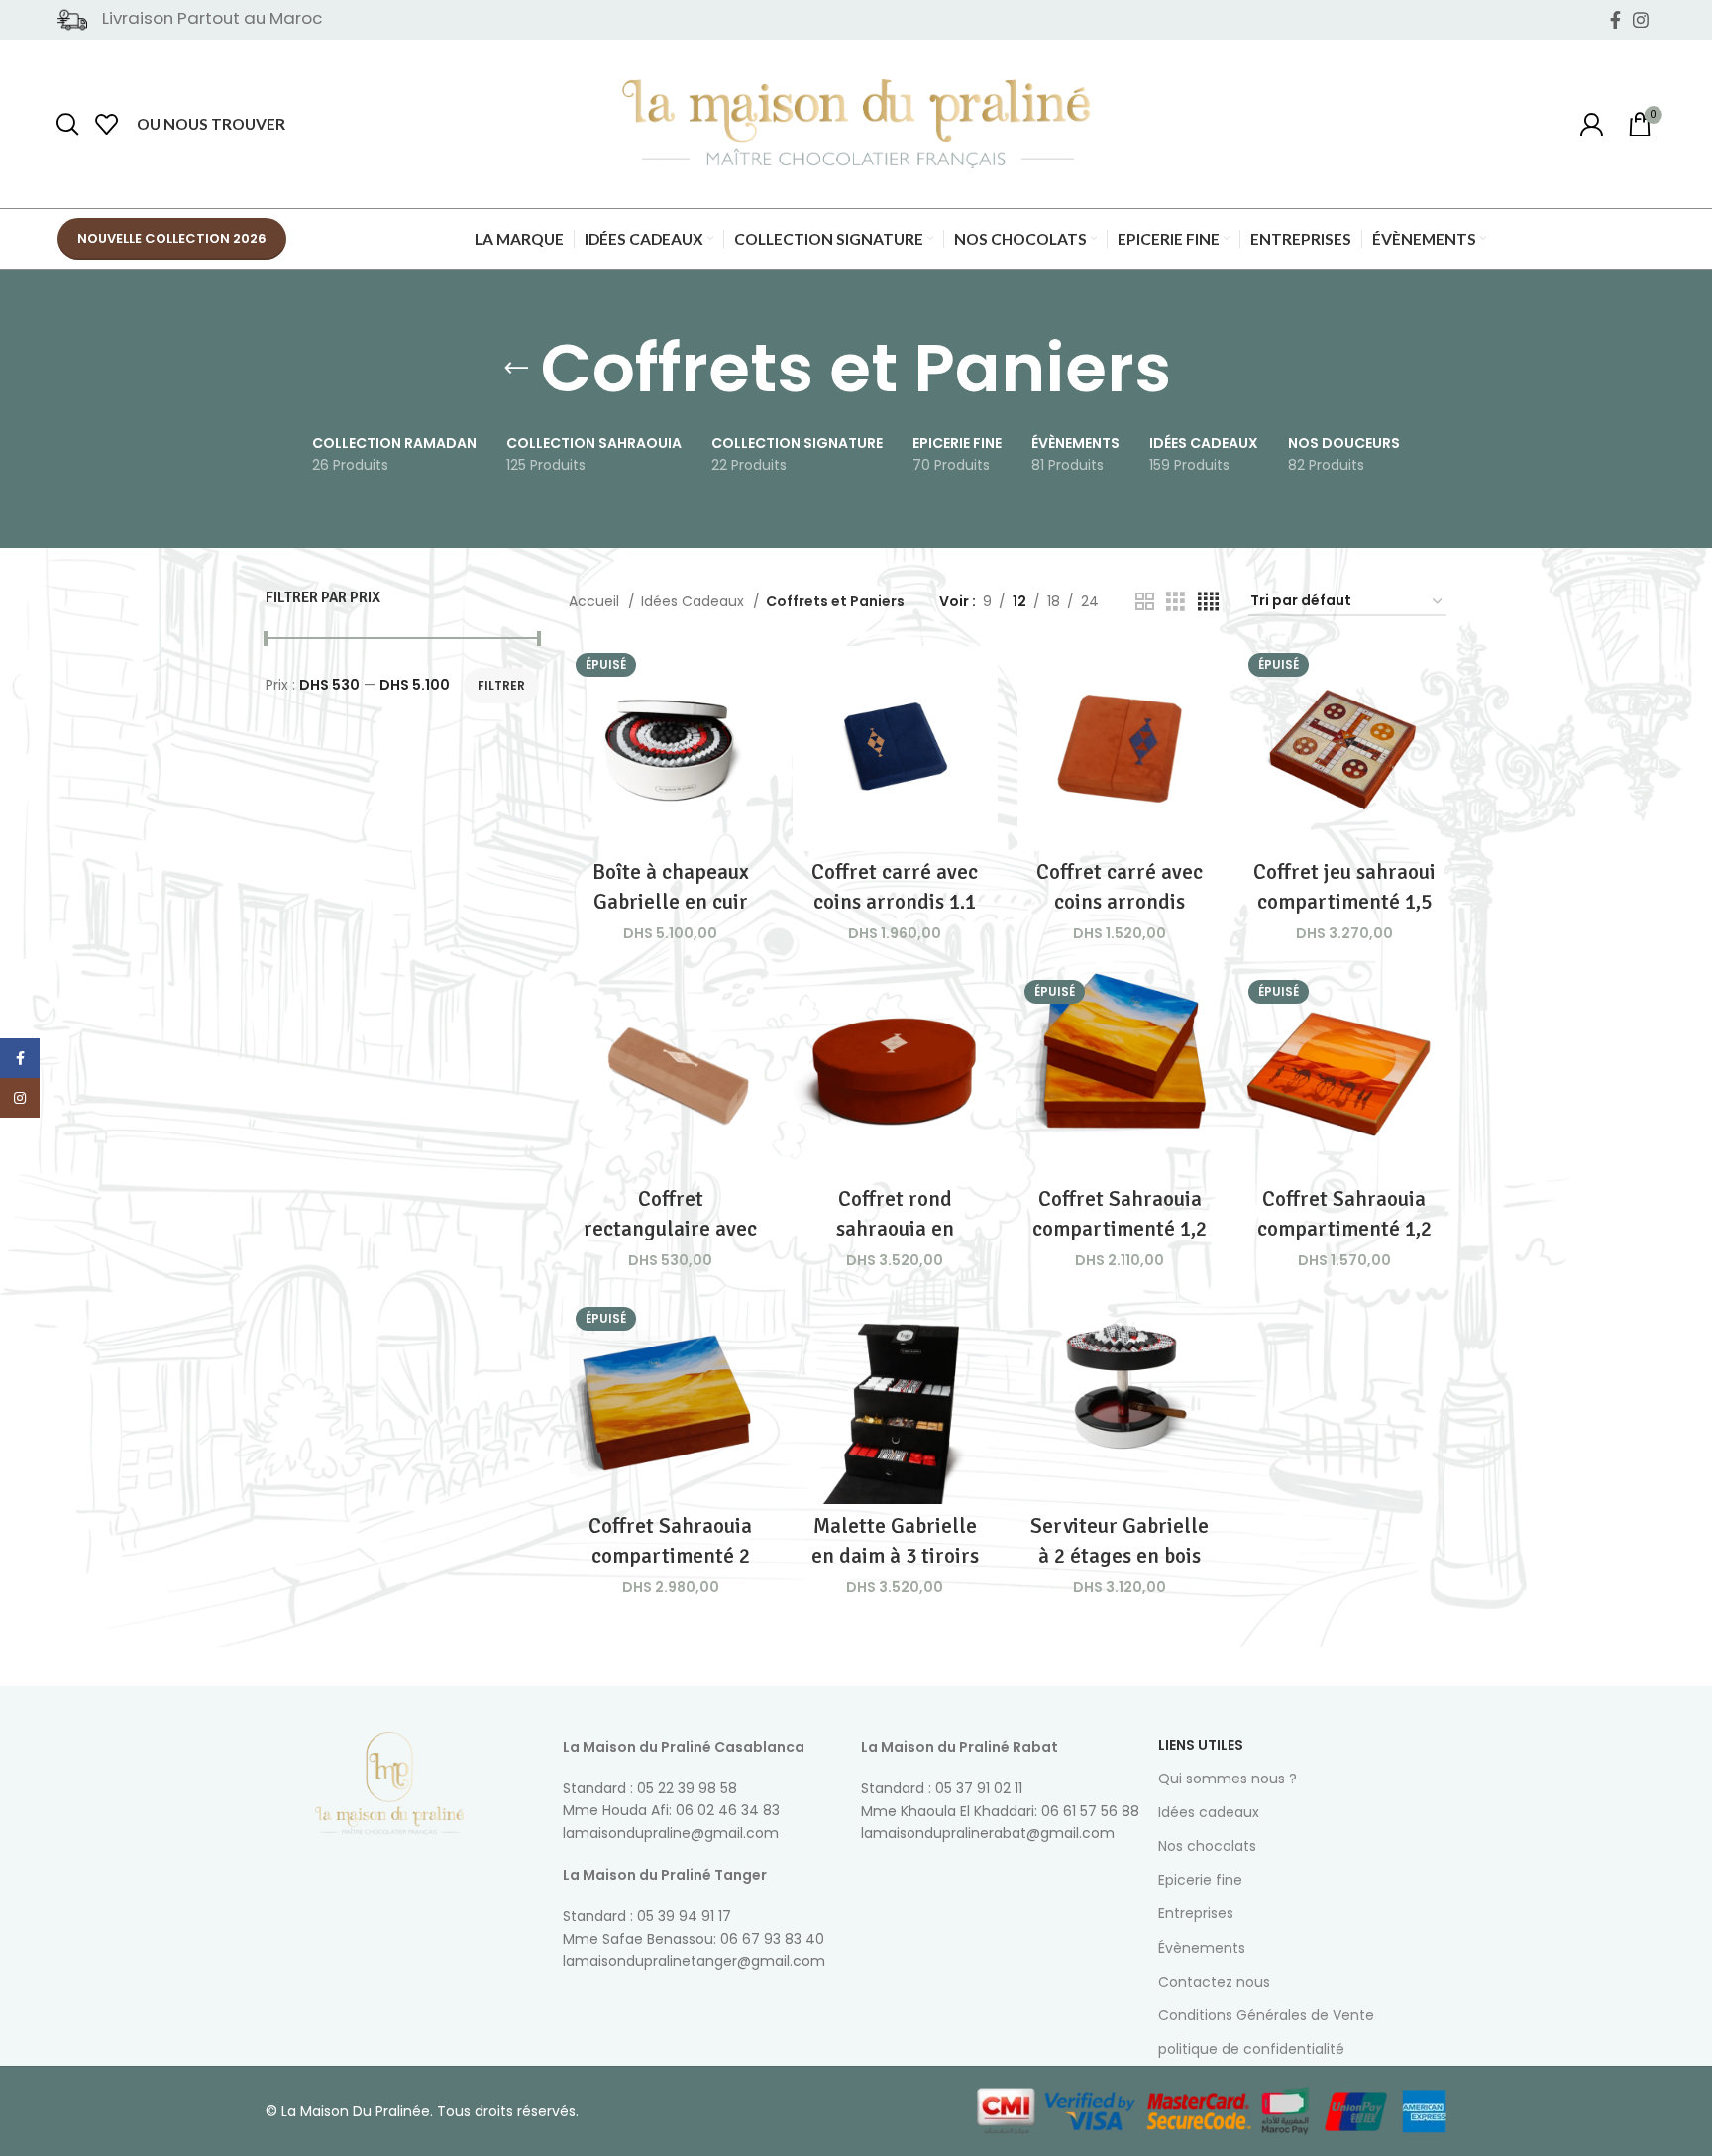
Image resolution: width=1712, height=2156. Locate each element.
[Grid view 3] (1176, 602)
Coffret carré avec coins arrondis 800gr (1120, 901)
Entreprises (1196, 1913)
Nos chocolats (1207, 1846)
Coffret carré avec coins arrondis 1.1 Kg (895, 901)
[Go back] (516, 369)
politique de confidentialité (1251, 2049)
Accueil (596, 601)
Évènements (1202, 1948)
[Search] (67, 124)
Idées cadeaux (1209, 1812)
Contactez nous (1214, 1982)
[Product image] (895, 749)
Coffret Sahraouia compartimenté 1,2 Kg (1120, 1228)
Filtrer (501, 685)
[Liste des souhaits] (107, 124)
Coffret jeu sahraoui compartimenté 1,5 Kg (1344, 901)
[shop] (1591, 124)
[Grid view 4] (1208, 602)
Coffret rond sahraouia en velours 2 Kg (895, 1228)
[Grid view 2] (1145, 602)
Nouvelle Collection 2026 (172, 238)
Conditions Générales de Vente (1266, 2015)
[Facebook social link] (1615, 20)
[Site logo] (856, 123)
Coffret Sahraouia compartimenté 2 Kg (670, 1555)
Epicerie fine (1200, 1880)
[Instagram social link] (1641, 20)
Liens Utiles (1201, 1745)
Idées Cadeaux (695, 601)
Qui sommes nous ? (1228, 1779)
